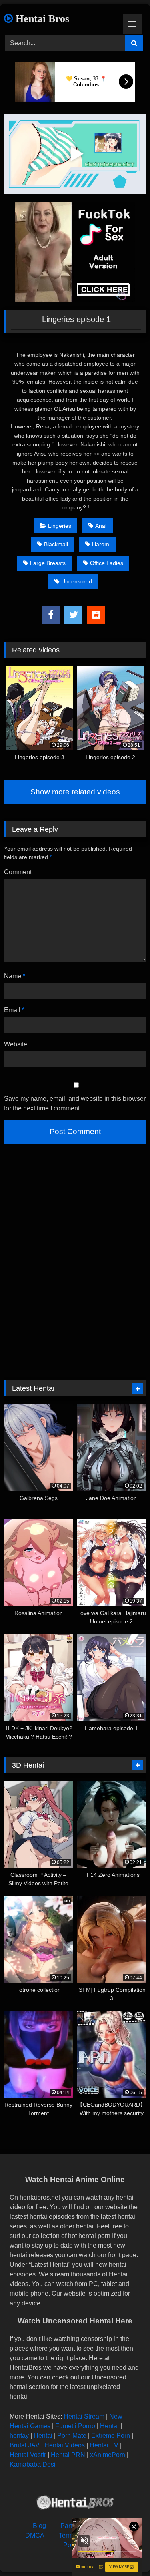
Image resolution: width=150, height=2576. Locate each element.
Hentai (109, 2426)
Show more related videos (75, 792)
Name (15, 976)
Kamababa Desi (33, 2464)
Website (16, 1044)
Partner (71, 2526)
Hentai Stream (84, 2416)
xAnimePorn (108, 2455)
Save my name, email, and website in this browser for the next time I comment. (75, 1103)
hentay (19, 2436)
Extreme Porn (111, 2436)
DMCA (35, 2535)
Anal (101, 526)
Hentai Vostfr (28, 2455)
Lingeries (60, 526)
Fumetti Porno (75, 2426)
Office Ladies (107, 563)
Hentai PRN (68, 2455)
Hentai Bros (41, 19)
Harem (101, 544)
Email (14, 1010)
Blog (39, 2526)
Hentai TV (104, 2445)
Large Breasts (48, 563)
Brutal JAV (25, 2445)
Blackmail (56, 544)
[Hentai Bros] (75, 2504)
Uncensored (77, 581)
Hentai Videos (65, 2445)
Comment (18, 872)
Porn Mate (72, 2436)
